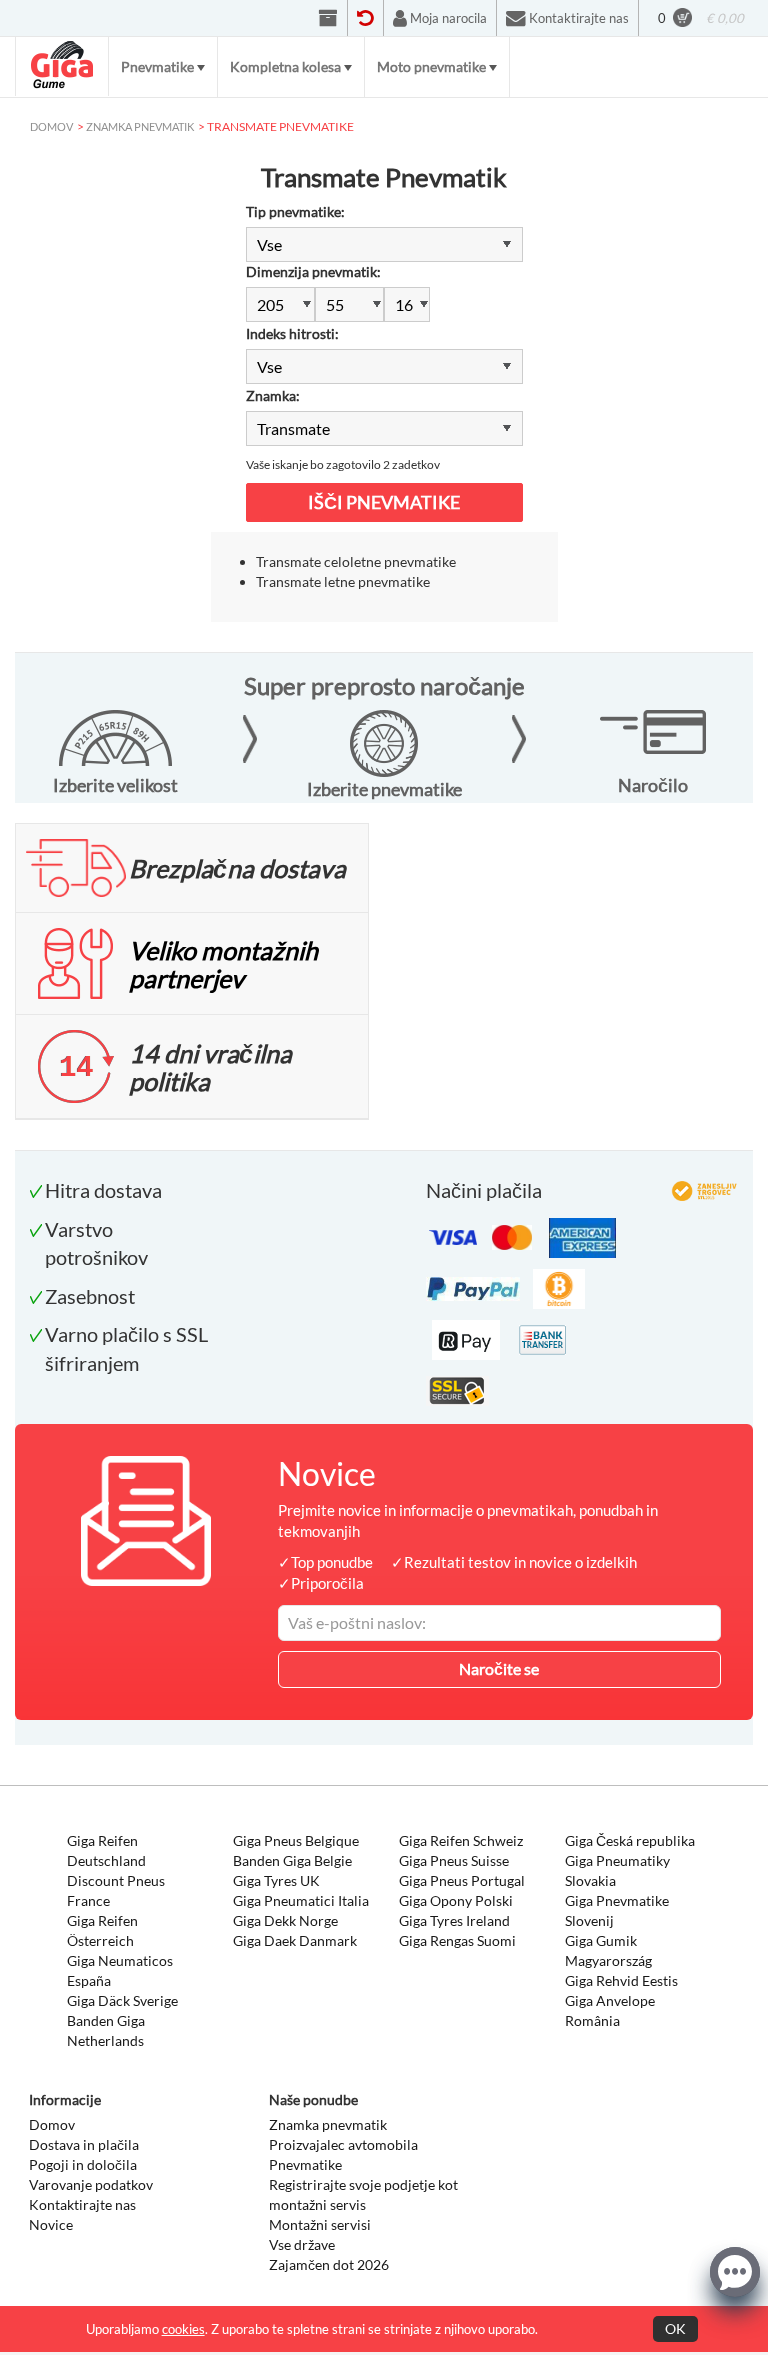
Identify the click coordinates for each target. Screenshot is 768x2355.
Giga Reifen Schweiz (461, 1840)
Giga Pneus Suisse (454, 1860)
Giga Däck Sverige (122, 2000)
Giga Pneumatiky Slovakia (617, 1870)
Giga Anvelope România (610, 2010)
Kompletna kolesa (285, 66)
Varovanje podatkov (91, 2184)
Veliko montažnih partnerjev (223, 964)
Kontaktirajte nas (82, 2204)
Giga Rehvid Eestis (621, 1980)
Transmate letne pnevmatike (343, 581)
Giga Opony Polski (456, 1900)
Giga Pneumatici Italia (301, 1900)
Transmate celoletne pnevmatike (356, 561)
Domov (52, 2124)
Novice (51, 2224)
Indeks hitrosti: (292, 333)
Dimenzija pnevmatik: (313, 271)
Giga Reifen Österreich (102, 1930)
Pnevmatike (157, 66)
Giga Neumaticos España (120, 1970)
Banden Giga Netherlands (106, 2030)
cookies (183, 2329)
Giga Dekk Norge (285, 1920)
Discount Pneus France (116, 1890)
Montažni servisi (320, 2224)
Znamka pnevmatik (328, 2124)
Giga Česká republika (630, 1840)
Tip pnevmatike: (295, 211)
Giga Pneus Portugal (462, 1880)
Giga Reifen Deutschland (106, 1850)
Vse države (302, 2244)
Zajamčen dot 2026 (329, 2264)
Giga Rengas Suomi (457, 1940)
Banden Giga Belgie (292, 1860)
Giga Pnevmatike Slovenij (617, 1910)
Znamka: (273, 395)
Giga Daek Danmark (295, 1940)
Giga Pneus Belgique (296, 1840)
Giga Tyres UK (276, 1880)
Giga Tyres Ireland (454, 1920)
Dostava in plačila (84, 2144)
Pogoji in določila (83, 2164)
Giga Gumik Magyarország (608, 1950)
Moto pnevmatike (431, 66)
